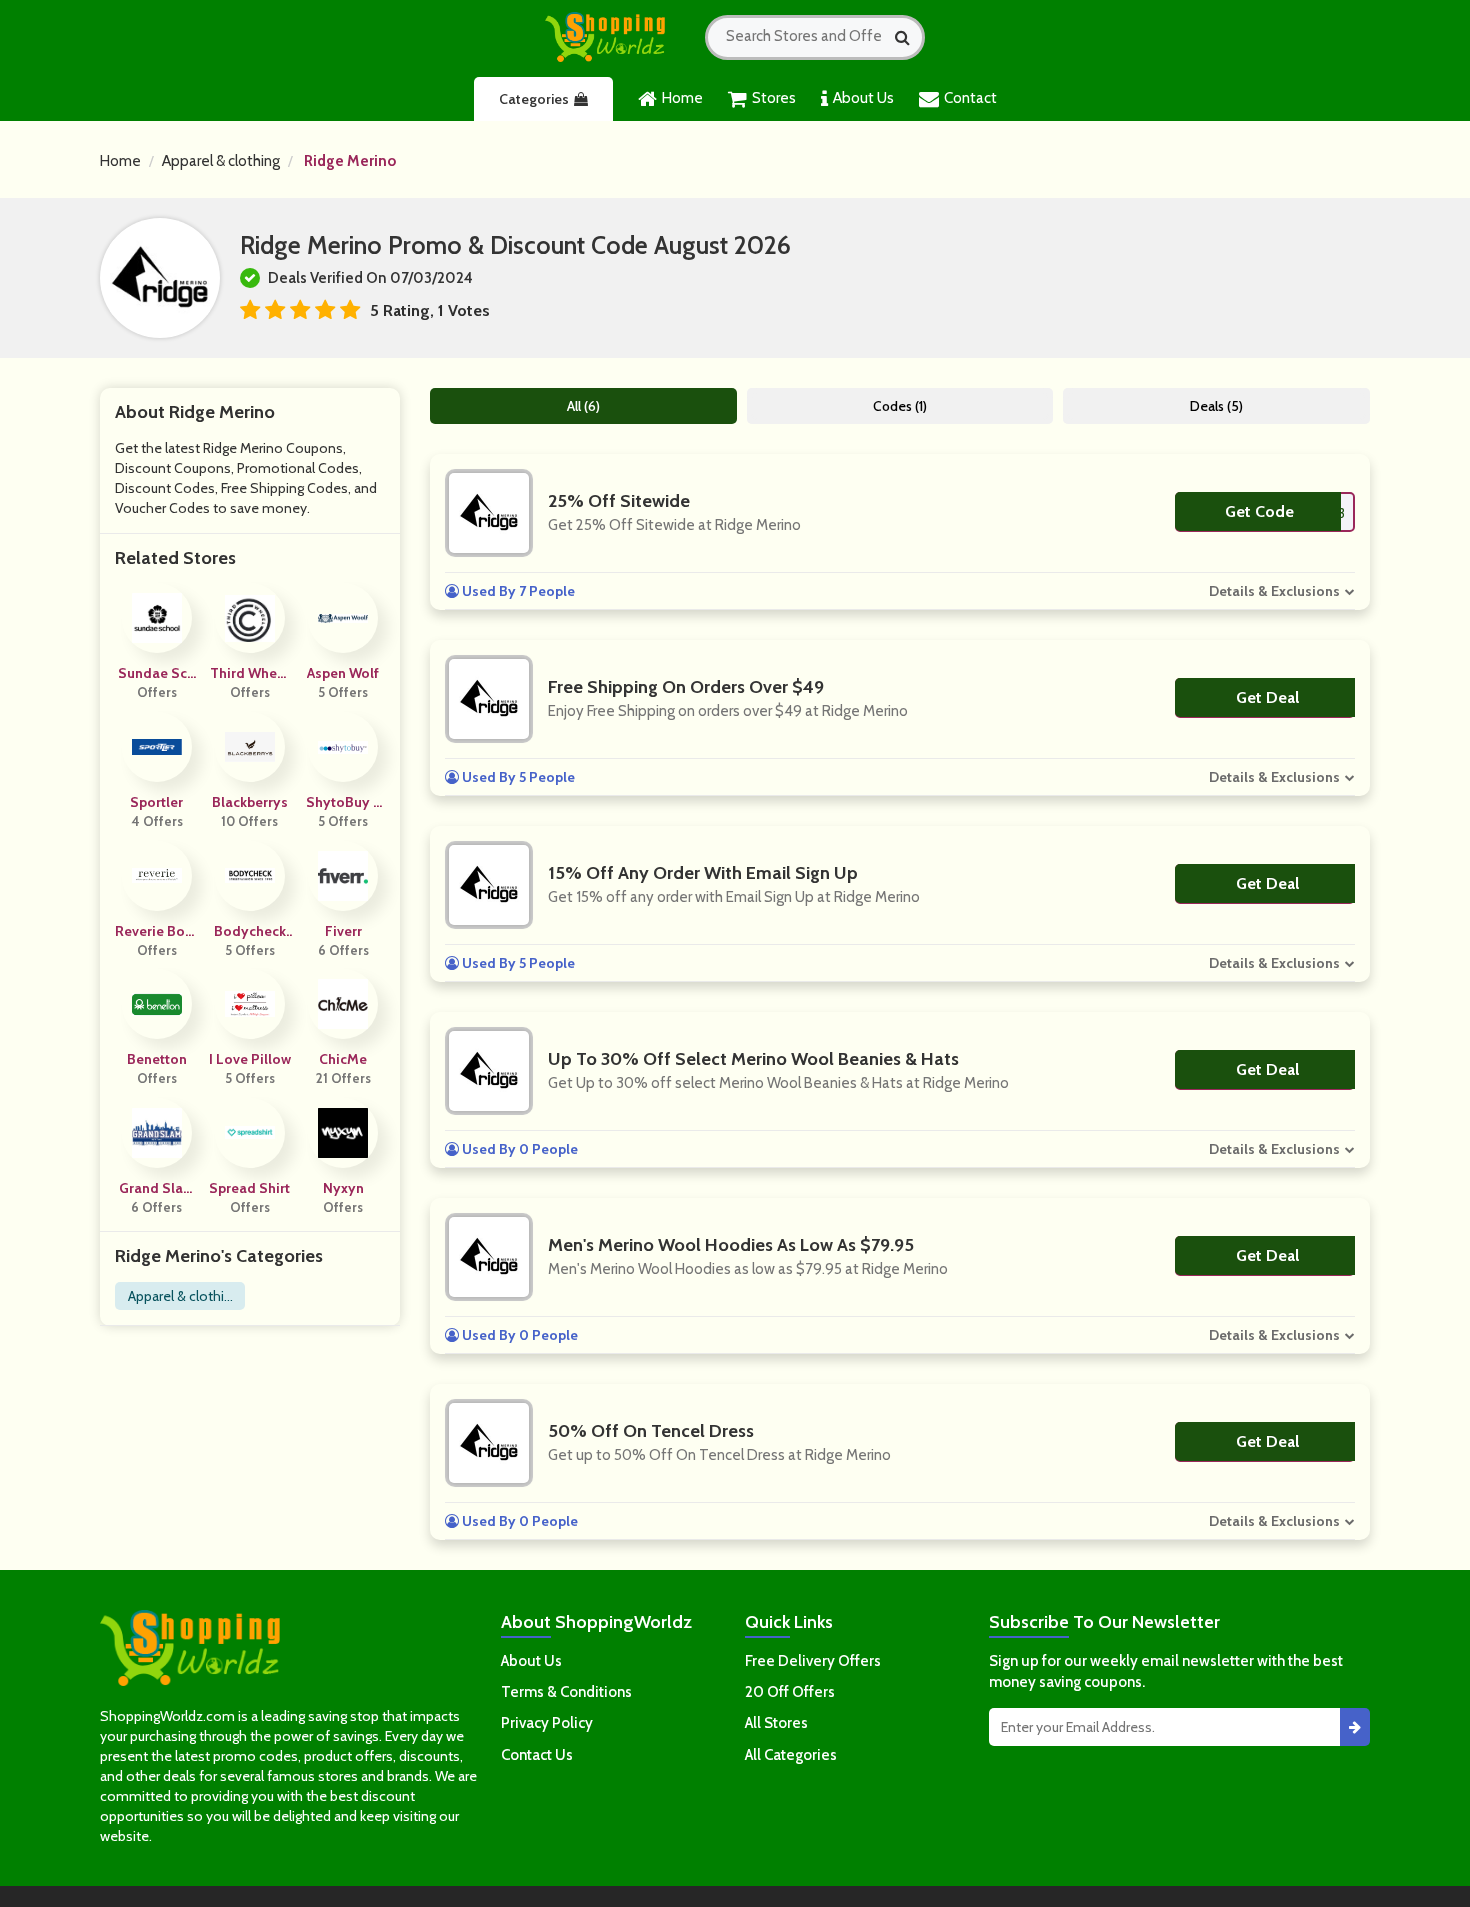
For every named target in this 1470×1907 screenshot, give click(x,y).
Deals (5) (1216, 406)
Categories (534, 99)
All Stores (776, 1723)
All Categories (791, 1755)
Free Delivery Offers (813, 1661)
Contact (970, 98)
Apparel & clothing (221, 161)
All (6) (583, 406)
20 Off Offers (790, 1692)
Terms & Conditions (566, 1692)
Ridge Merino (350, 161)
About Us (863, 98)
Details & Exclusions (1274, 591)
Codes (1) (900, 406)
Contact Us (537, 1755)
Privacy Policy (547, 1723)
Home (682, 98)
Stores (774, 98)
